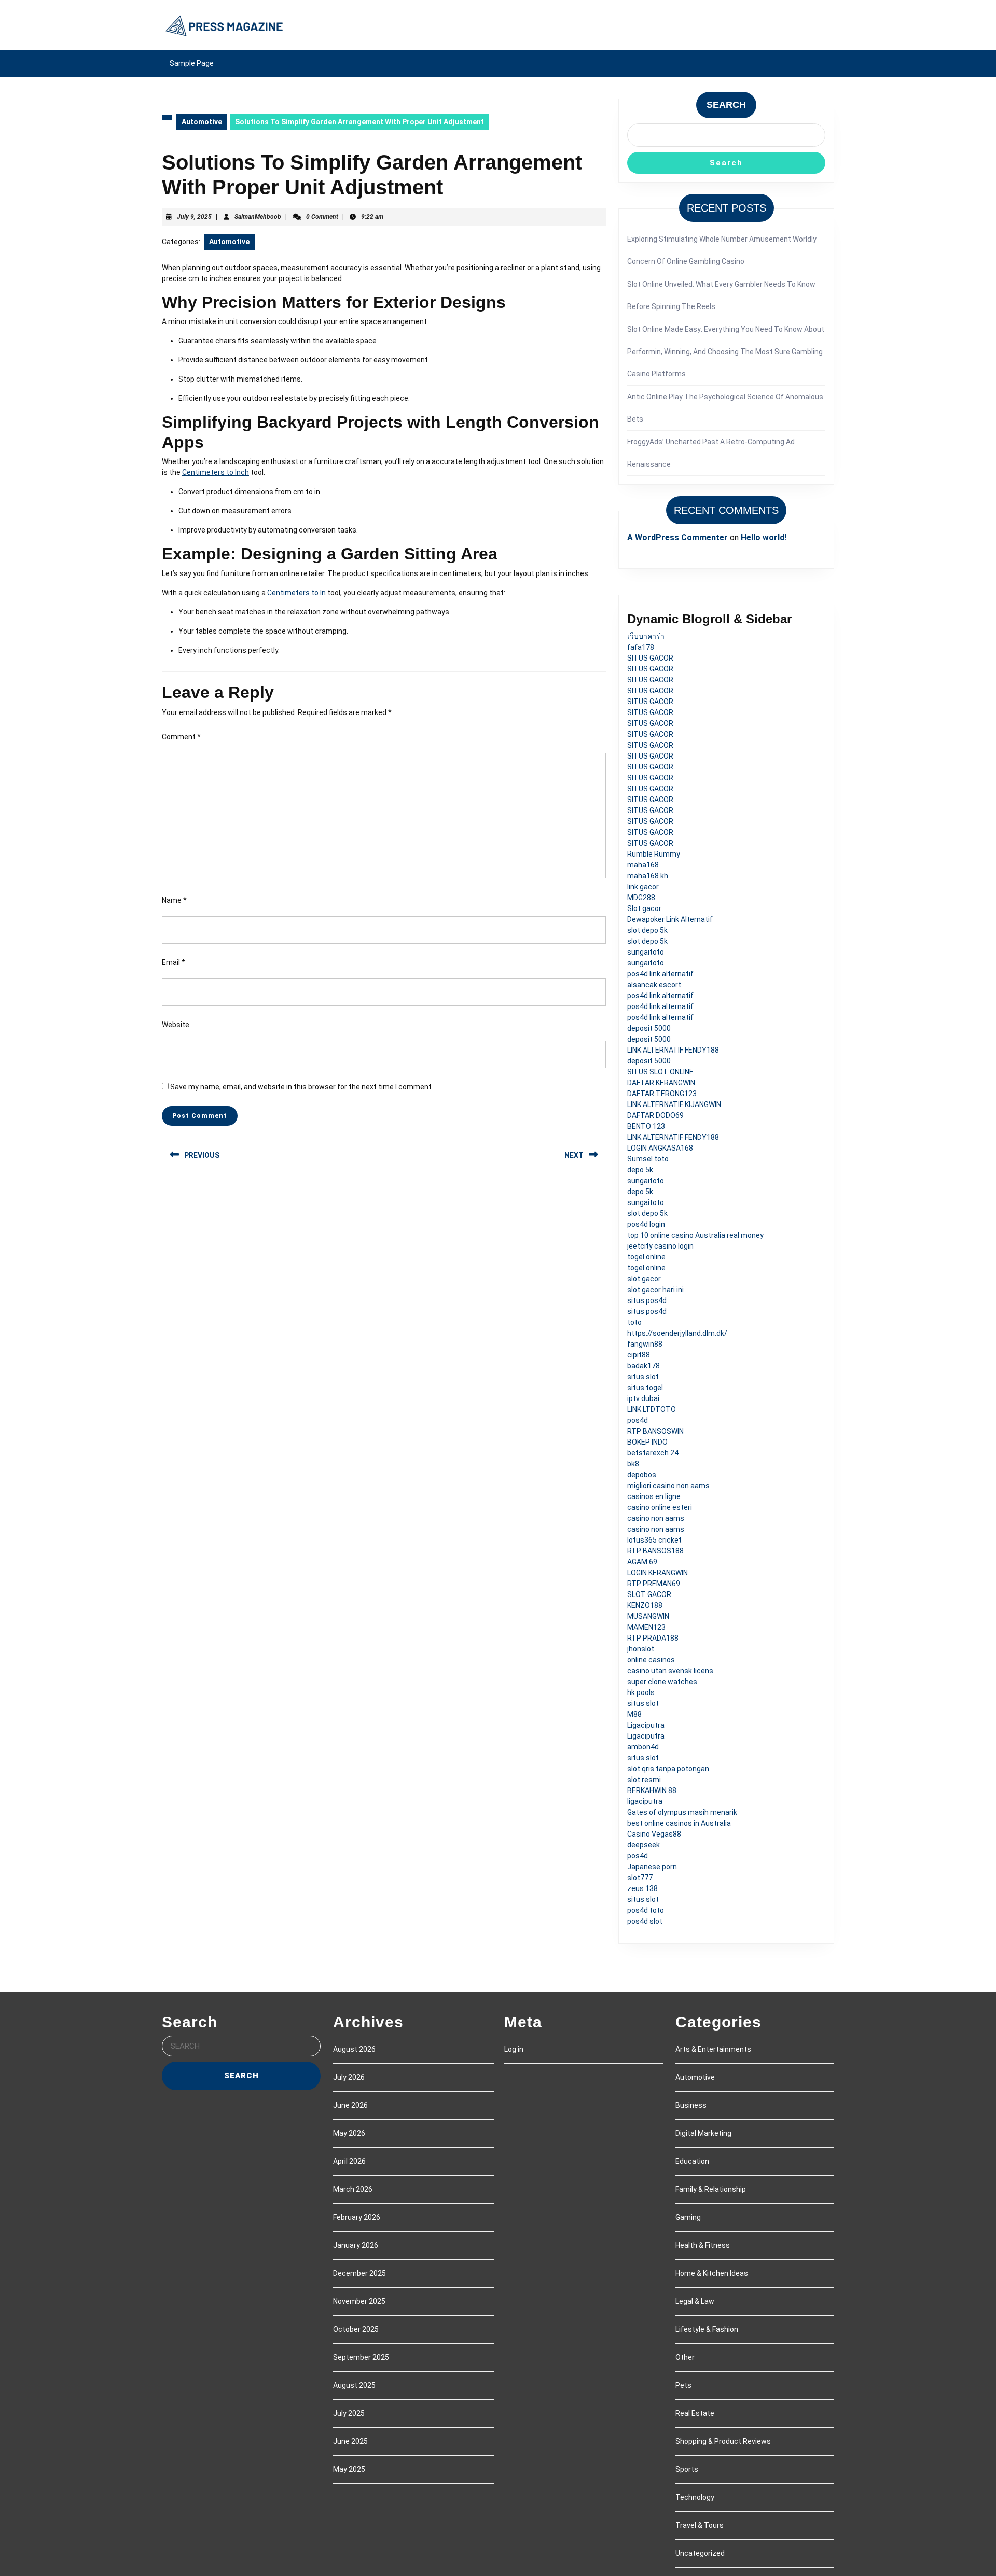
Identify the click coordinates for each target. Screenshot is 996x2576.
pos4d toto (646, 1910)
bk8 (633, 1464)
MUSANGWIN (648, 1616)
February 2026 (357, 2217)
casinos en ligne (654, 1496)
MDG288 (641, 898)
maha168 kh (648, 876)
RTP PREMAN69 (654, 1584)
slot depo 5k (647, 930)
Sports (687, 2469)
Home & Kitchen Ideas (712, 2273)
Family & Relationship (711, 2189)
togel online (646, 1257)
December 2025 (359, 2273)
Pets (683, 2385)
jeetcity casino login (660, 1246)
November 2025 (359, 2301)
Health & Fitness (703, 2245)
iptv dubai (643, 1398)
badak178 (644, 1366)
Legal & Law (695, 2301)
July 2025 (349, 2413)
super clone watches (662, 1682)
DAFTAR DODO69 (655, 1115)
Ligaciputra (646, 1725)
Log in (514, 2049)
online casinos (651, 1660)
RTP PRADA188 (653, 1638)
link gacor (643, 887)
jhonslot (641, 1649)
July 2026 (349, 2077)
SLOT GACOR (649, 1594)
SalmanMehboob (258, 217)
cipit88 (639, 1355)
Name (174, 900)
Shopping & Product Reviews (723, 2441)
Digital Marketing (703, 2133)
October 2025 (356, 2329)
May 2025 (349, 2469)
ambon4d (643, 1747)
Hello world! (764, 537)
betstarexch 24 (653, 1453)
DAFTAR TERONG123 (662, 1094)
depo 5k (640, 1170)
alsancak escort (654, 985)
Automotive (202, 122)
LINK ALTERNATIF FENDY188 (673, 1050)
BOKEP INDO (647, 1442)
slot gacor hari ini (655, 1290)
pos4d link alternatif (660, 974)
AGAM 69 (642, 1562)
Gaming (688, 2217)
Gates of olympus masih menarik (682, 1812)
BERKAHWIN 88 (652, 1790)
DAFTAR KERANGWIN (661, 1083)
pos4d (638, 1420)
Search (726, 105)
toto (634, 1322)
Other (685, 2357)
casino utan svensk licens (670, 1671)
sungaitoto (646, 952)
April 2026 (349, 2161)
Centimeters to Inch (216, 472)
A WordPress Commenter (677, 537)
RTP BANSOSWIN (655, 1431)
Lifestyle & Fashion (707, 2329)
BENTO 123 (646, 1126)
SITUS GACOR (650, 658)
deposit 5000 (649, 1028)
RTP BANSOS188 (655, 1551)
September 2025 (361, 2357)
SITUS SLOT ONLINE (660, 1072)
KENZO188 (645, 1605)
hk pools (641, 1692)
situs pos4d (647, 1300)
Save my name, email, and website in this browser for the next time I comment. (302, 1087)
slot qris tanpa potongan (668, 1769)
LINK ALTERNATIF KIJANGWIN (674, 1104)
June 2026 (350, 2105)
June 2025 (350, 2441)
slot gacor (644, 1279)
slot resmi (644, 1780)
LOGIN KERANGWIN (658, 1573)
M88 (634, 1714)
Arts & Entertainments (713, 2049)
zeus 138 (642, 1888)
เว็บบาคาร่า (646, 636)
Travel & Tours (700, 2525)
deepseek (644, 1845)
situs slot (643, 1377)
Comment (181, 737)
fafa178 (641, 647)
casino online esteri (660, 1507)
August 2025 (354, 2385)
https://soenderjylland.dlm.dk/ (677, 1333)
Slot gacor (644, 908)
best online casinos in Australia (679, 1823)
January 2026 (356, 2245)
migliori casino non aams (668, 1486)
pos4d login (646, 1224)
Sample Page (192, 63)
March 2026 (353, 2189)
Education (692, 2161)
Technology (695, 2497)
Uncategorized (700, 2553)
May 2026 (349, 2133)
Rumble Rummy (654, 854)
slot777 (640, 1878)
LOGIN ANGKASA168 (660, 1148)
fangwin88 (645, 1344)
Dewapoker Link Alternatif (670, 919)
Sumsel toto (648, 1159)
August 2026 (354, 2049)
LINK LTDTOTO (652, 1409)
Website (176, 1025)
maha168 (643, 865)
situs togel (645, 1388)
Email (174, 962)
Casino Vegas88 (654, 1834)
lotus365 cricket (654, 1540)
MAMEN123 (646, 1627)
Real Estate (695, 2413)
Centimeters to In (296, 593)
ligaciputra (645, 1801)
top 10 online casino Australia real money (695, 1235)
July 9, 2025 (194, 217)
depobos (642, 1475)
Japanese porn (652, 1867)
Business (691, 2105)
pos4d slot (645, 1921)
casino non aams (656, 1518)
